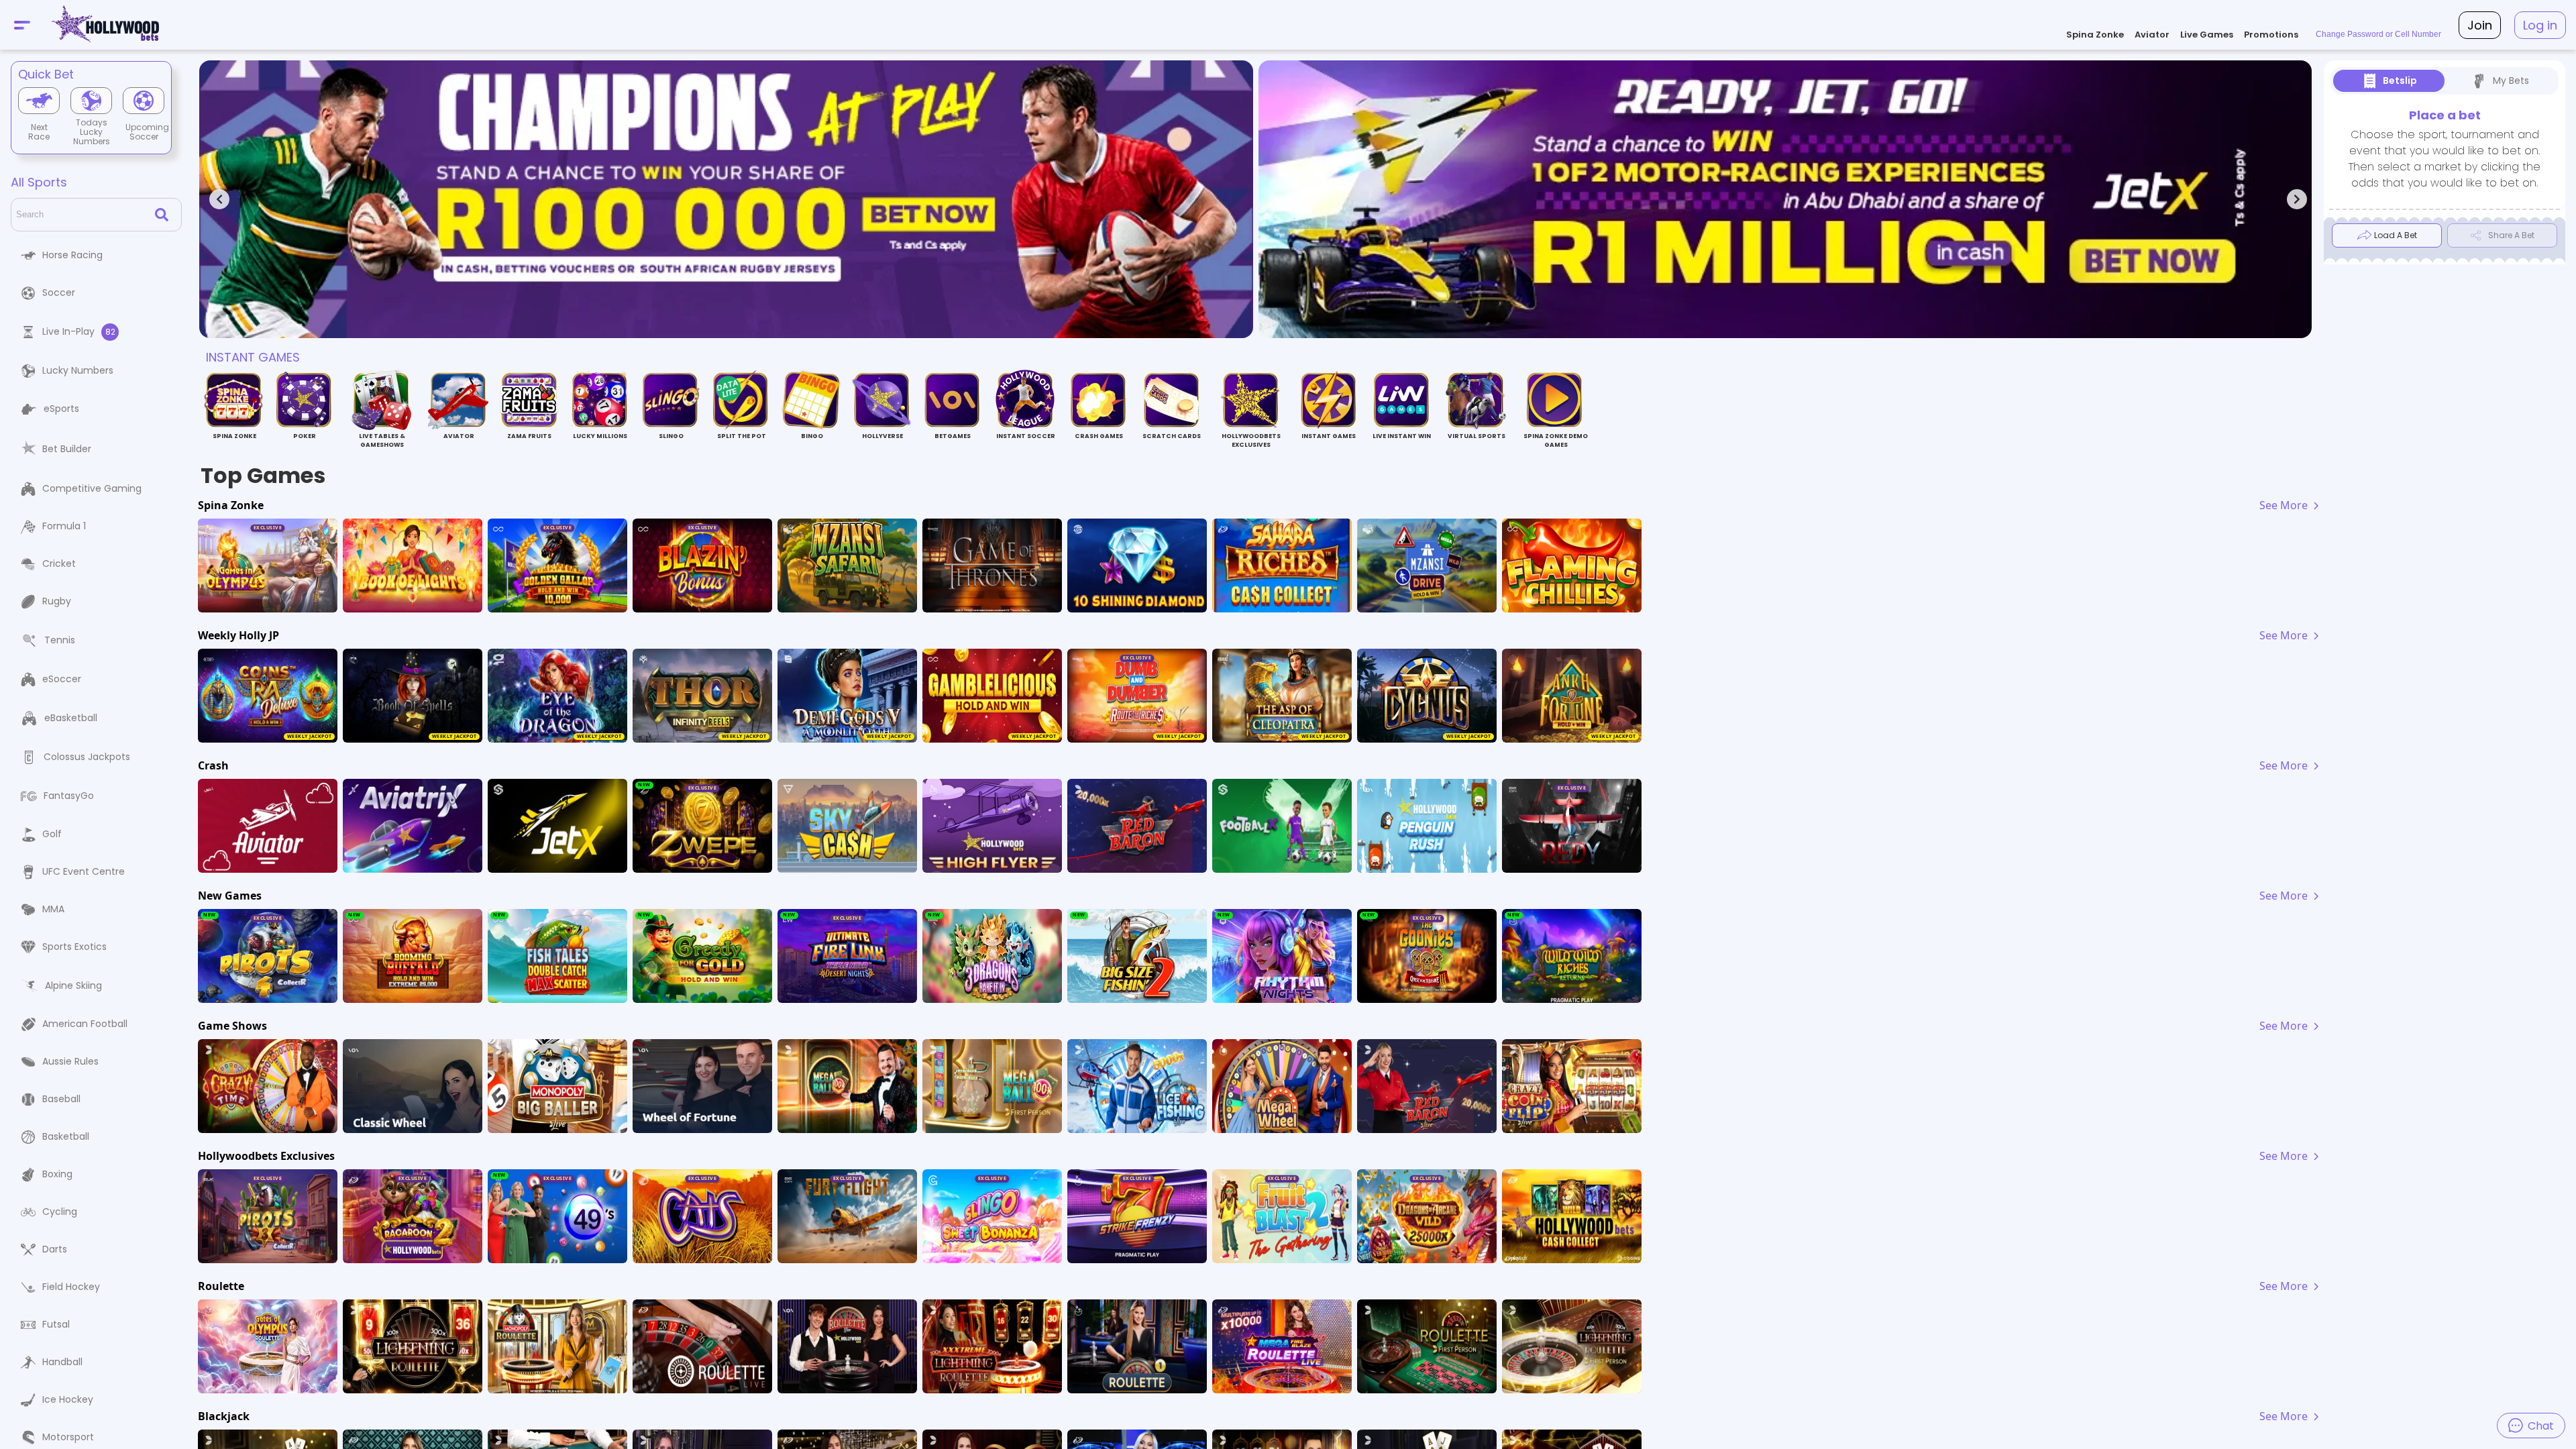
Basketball (66, 1136)
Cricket (59, 563)
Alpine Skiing (73, 985)
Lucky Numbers (78, 370)
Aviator (2152, 35)
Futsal (56, 1324)
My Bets (2511, 80)
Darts (55, 1249)
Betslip (2400, 80)
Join (2480, 25)
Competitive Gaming (92, 488)
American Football (85, 1024)
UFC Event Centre (84, 871)
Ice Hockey (68, 1399)
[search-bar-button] (164, 215)
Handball (62, 1362)
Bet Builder (67, 449)
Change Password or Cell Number (2378, 34)
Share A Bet (2511, 235)
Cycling (60, 1212)
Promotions (2271, 35)
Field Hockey (71, 1287)
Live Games (2207, 35)
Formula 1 (64, 526)
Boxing (57, 1174)
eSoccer (62, 679)
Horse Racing (72, 255)
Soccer (59, 292)
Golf (52, 834)
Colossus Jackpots (87, 757)
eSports (61, 409)
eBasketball (71, 718)
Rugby (57, 601)
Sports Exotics (74, 947)
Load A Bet (2396, 235)
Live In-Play (79, 331)
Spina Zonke (2095, 35)
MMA (53, 909)
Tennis (60, 640)
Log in (2540, 25)
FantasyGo (69, 796)
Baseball (61, 1099)
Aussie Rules (70, 1061)
